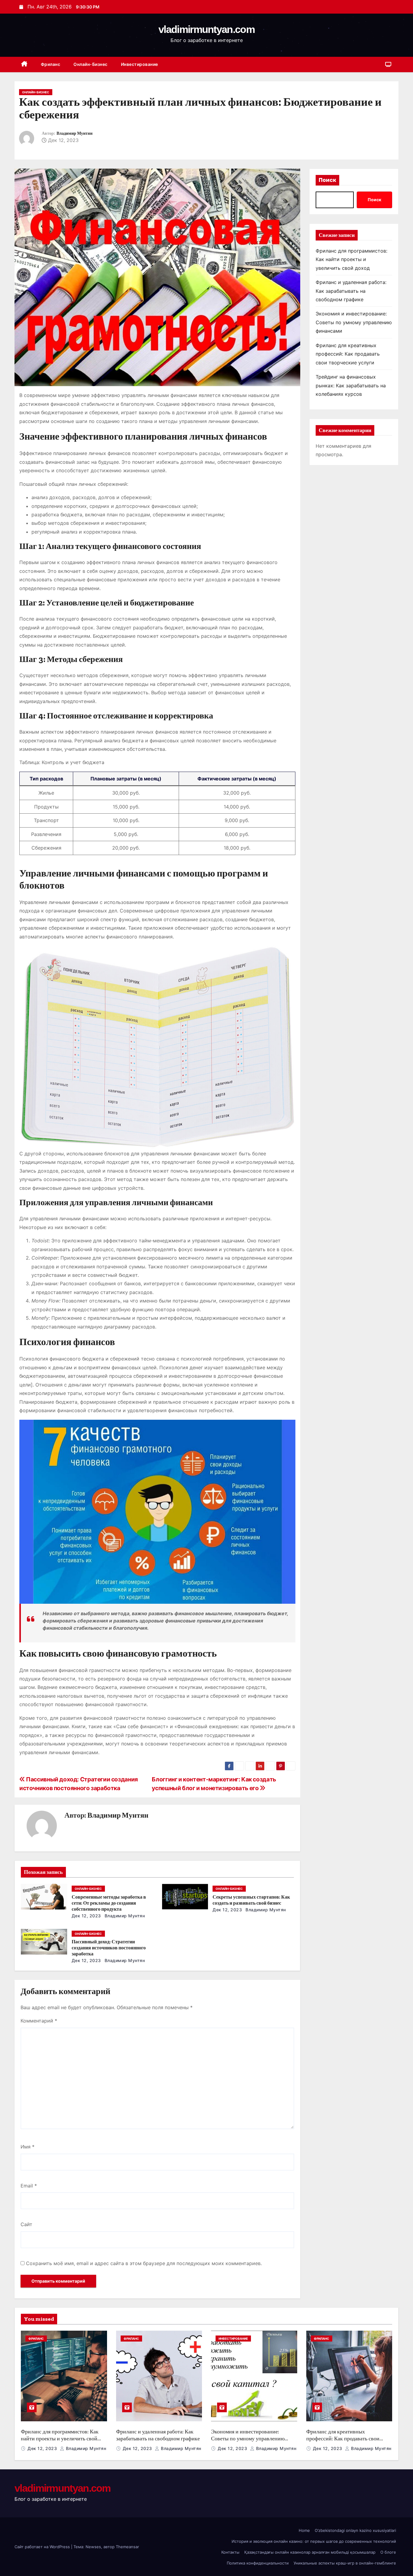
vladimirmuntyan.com (207, 29)
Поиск (327, 180)
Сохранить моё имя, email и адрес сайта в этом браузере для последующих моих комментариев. (144, 2263)
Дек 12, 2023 (86, 1916)
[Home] (24, 65)
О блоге (388, 2552)
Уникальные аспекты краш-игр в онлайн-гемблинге (345, 2563)
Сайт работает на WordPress (43, 2547)
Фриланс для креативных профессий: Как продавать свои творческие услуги (348, 354)
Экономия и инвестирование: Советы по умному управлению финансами (354, 322)
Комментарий (39, 2021)
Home (304, 2530)
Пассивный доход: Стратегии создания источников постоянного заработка (109, 1948)
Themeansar (127, 2547)
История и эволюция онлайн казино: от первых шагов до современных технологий (314, 2541)
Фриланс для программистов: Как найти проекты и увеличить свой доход (351, 259)
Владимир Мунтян (75, 133)
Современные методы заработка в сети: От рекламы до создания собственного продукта (109, 1903)
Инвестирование (140, 64)
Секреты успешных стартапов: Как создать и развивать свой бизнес (251, 1900)
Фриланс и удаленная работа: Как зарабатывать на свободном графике (351, 291)
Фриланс (51, 64)
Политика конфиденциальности (258, 2563)
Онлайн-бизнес (91, 64)
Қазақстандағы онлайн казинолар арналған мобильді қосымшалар (310, 2552)
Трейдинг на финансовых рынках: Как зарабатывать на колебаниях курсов (351, 385)
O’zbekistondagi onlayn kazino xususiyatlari (355, 2530)
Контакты (230, 2552)
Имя (28, 2147)
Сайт (26, 2224)
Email (29, 2186)
